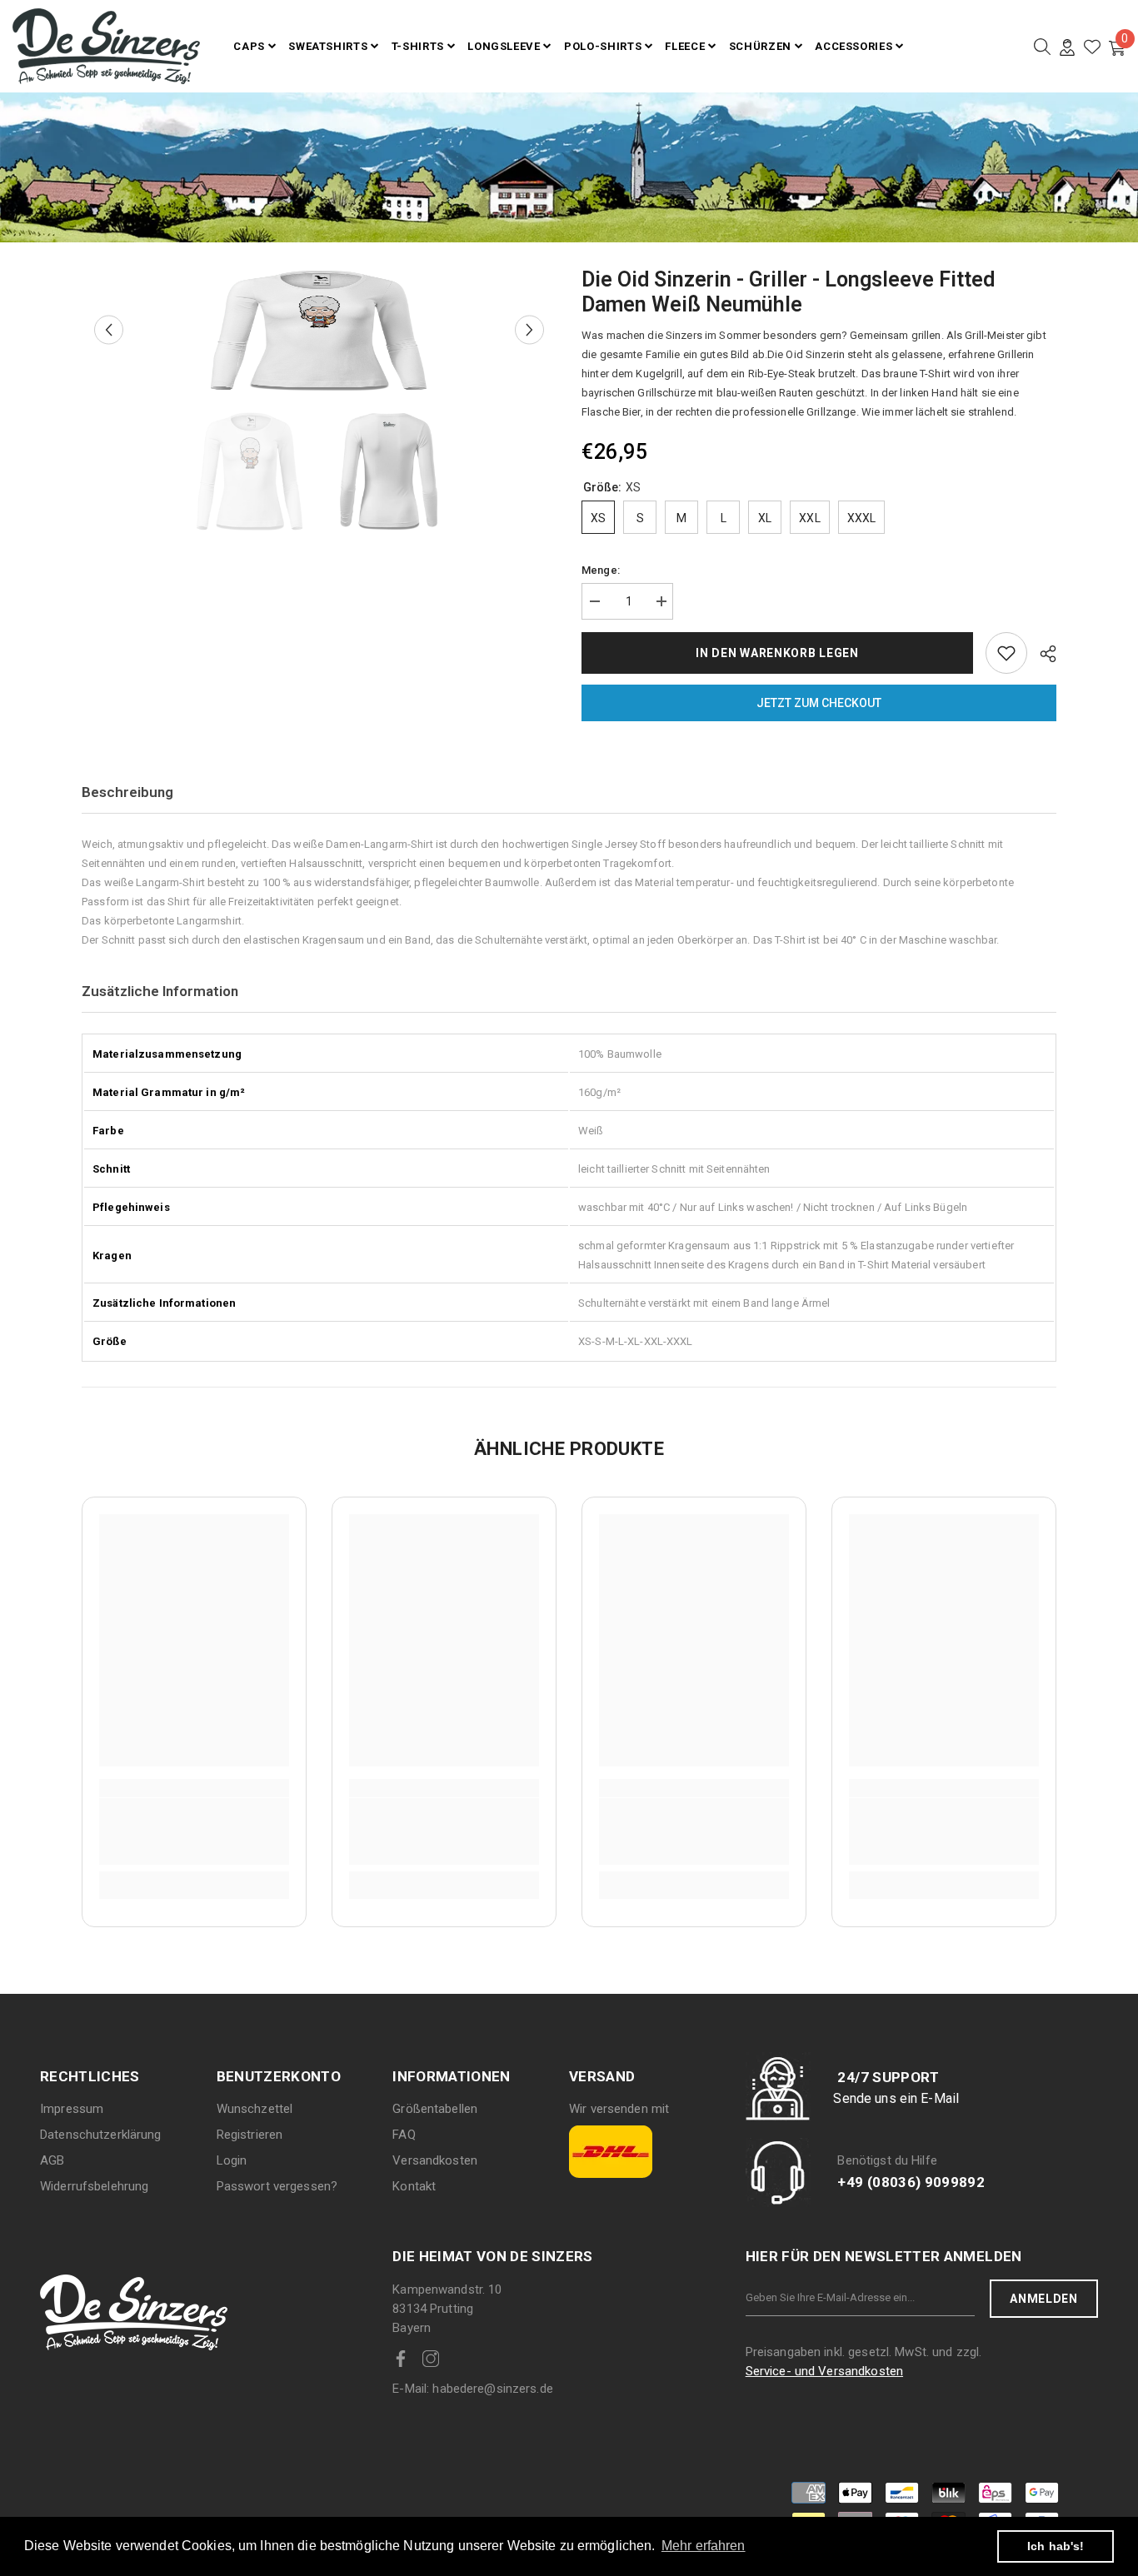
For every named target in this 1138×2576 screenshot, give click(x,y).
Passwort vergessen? (277, 2186)
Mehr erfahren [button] (704, 2546)
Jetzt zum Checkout (819, 703)
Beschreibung (127, 792)
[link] (194, 1831)
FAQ (404, 2135)
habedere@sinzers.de (473, 2389)
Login (232, 2160)
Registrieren (250, 2135)
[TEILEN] (1042, 654)
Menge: (601, 570)
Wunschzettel (255, 2109)
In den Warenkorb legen (777, 653)
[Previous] (109, 330)
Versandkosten (435, 2160)
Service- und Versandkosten (824, 2371)
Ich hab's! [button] (1056, 2546)
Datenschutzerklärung (101, 2135)
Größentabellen (435, 2109)
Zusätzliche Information (160, 991)
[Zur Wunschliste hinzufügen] (1006, 653)
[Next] (529, 330)
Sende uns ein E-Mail (896, 2098)
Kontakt (414, 2186)
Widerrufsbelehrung (94, 2186)
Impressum (72, 2109)
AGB (52, 2160)
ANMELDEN (1044, 2299)
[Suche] (1042, 47)
